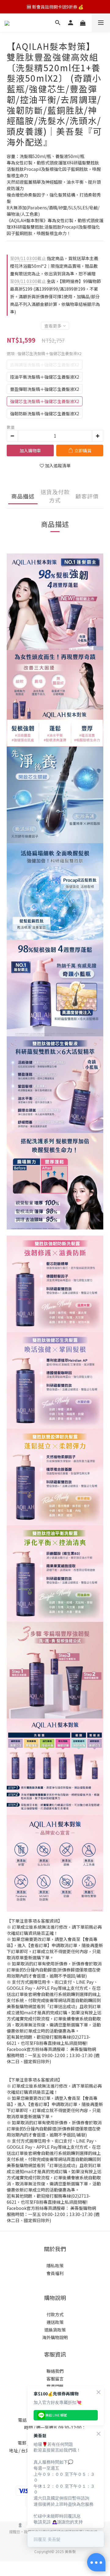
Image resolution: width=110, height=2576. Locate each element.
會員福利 (55, 2273)
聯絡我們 (55, 2371)
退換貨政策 (55, 2330)
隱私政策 (55, 2265)
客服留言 (55, 2379)
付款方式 (55, 2314)
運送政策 (55, 2322)
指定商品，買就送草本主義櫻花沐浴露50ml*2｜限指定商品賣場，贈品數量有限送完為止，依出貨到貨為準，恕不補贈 (54, 266)
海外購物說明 (55, 2337)
